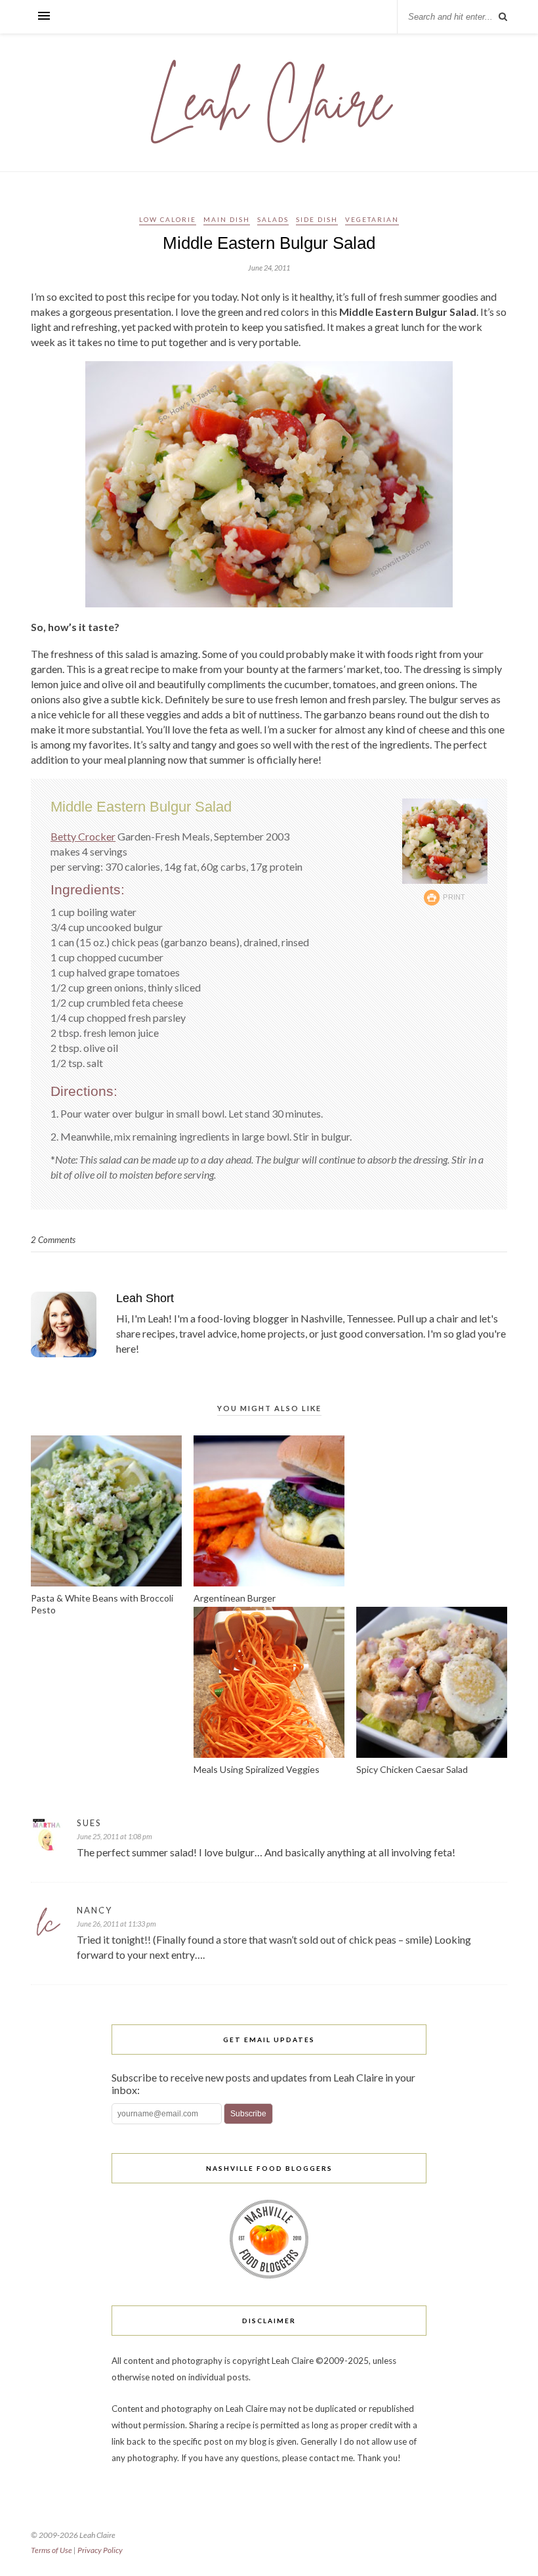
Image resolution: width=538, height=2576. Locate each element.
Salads (273, 219)
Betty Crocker (83, 836)
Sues (89, 1823)
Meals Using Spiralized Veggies (257, 1769)
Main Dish (227, 219)
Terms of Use (52, 2550)
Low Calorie (168, 219)
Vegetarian (372, 219)
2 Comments (53, 1240)
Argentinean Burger (235, 1598)
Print (454, 897)
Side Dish (317, 219)
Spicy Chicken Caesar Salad (412, 1769)
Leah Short (145, 1298)
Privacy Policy (100, 2550)
